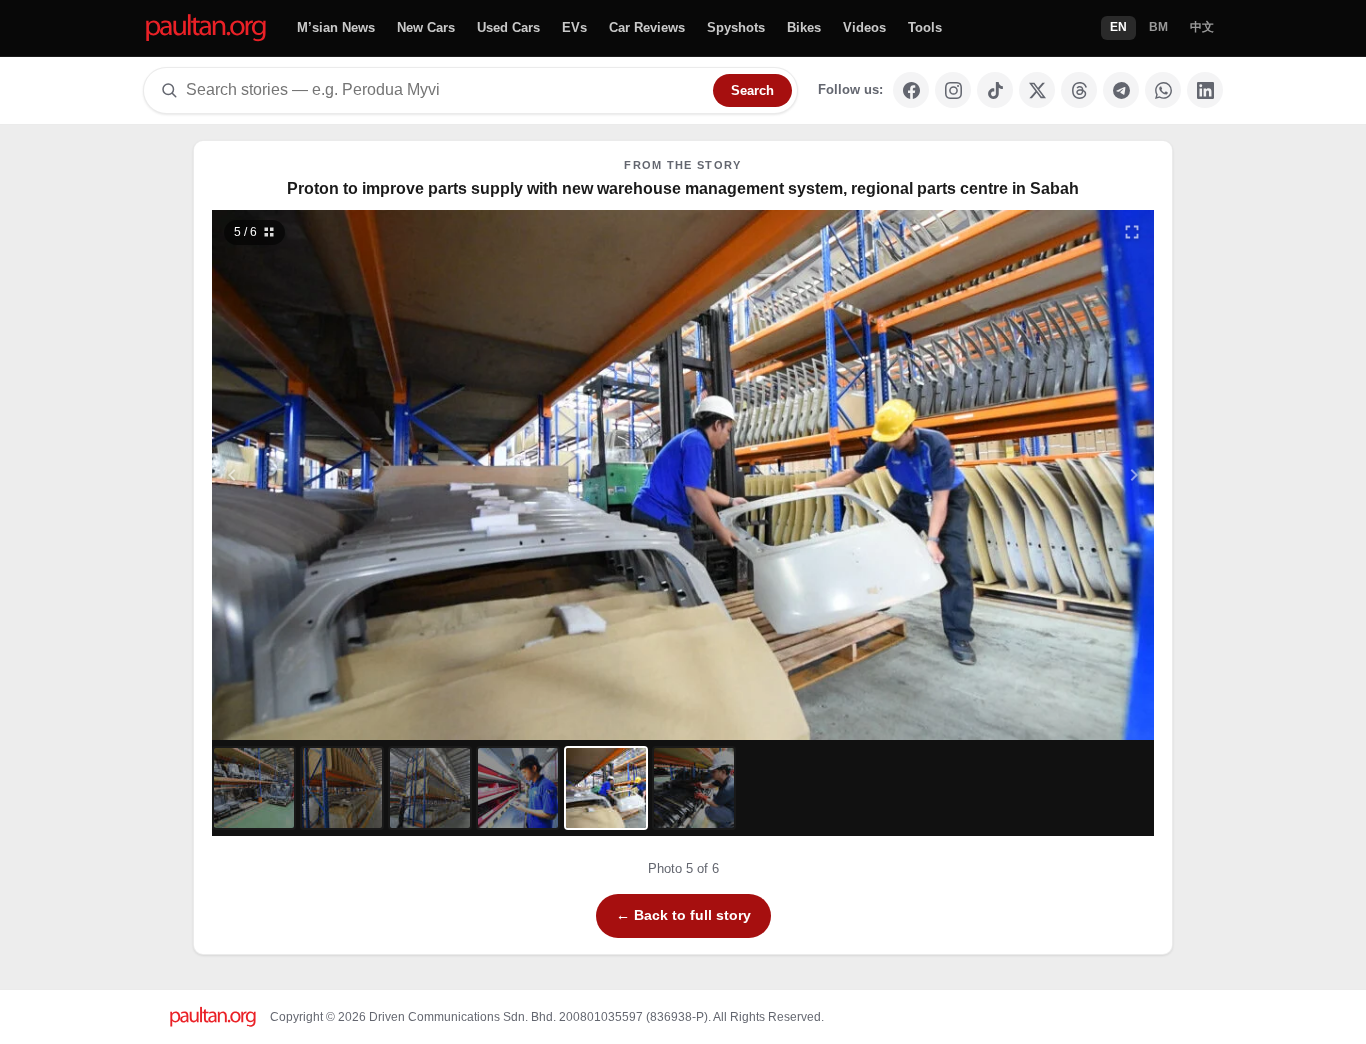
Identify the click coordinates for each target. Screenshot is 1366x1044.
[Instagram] (953, 90)
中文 (1202, 27)
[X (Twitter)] (1037, 90)
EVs (574, 27)
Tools (925, 27)
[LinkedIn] (1205, 90)
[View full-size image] (1132, 232)
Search (752, 90)
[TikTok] (995, 90)
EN (1118, 27)
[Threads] (1079, 90)
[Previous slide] (330, 475)
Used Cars (508, 27)
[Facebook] (911, 90)
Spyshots (736, 27)
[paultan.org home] (206, 28)
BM (1158, 27)
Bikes (804, 27)
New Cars (426, 27)
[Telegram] (1121, 90)
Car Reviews (647, 27)
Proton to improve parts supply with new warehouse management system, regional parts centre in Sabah (683, 188)
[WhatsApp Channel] (1163, 90)
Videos (864, 27)
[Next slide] (1037, 475)
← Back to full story (683, 915)
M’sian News (336, 27)
